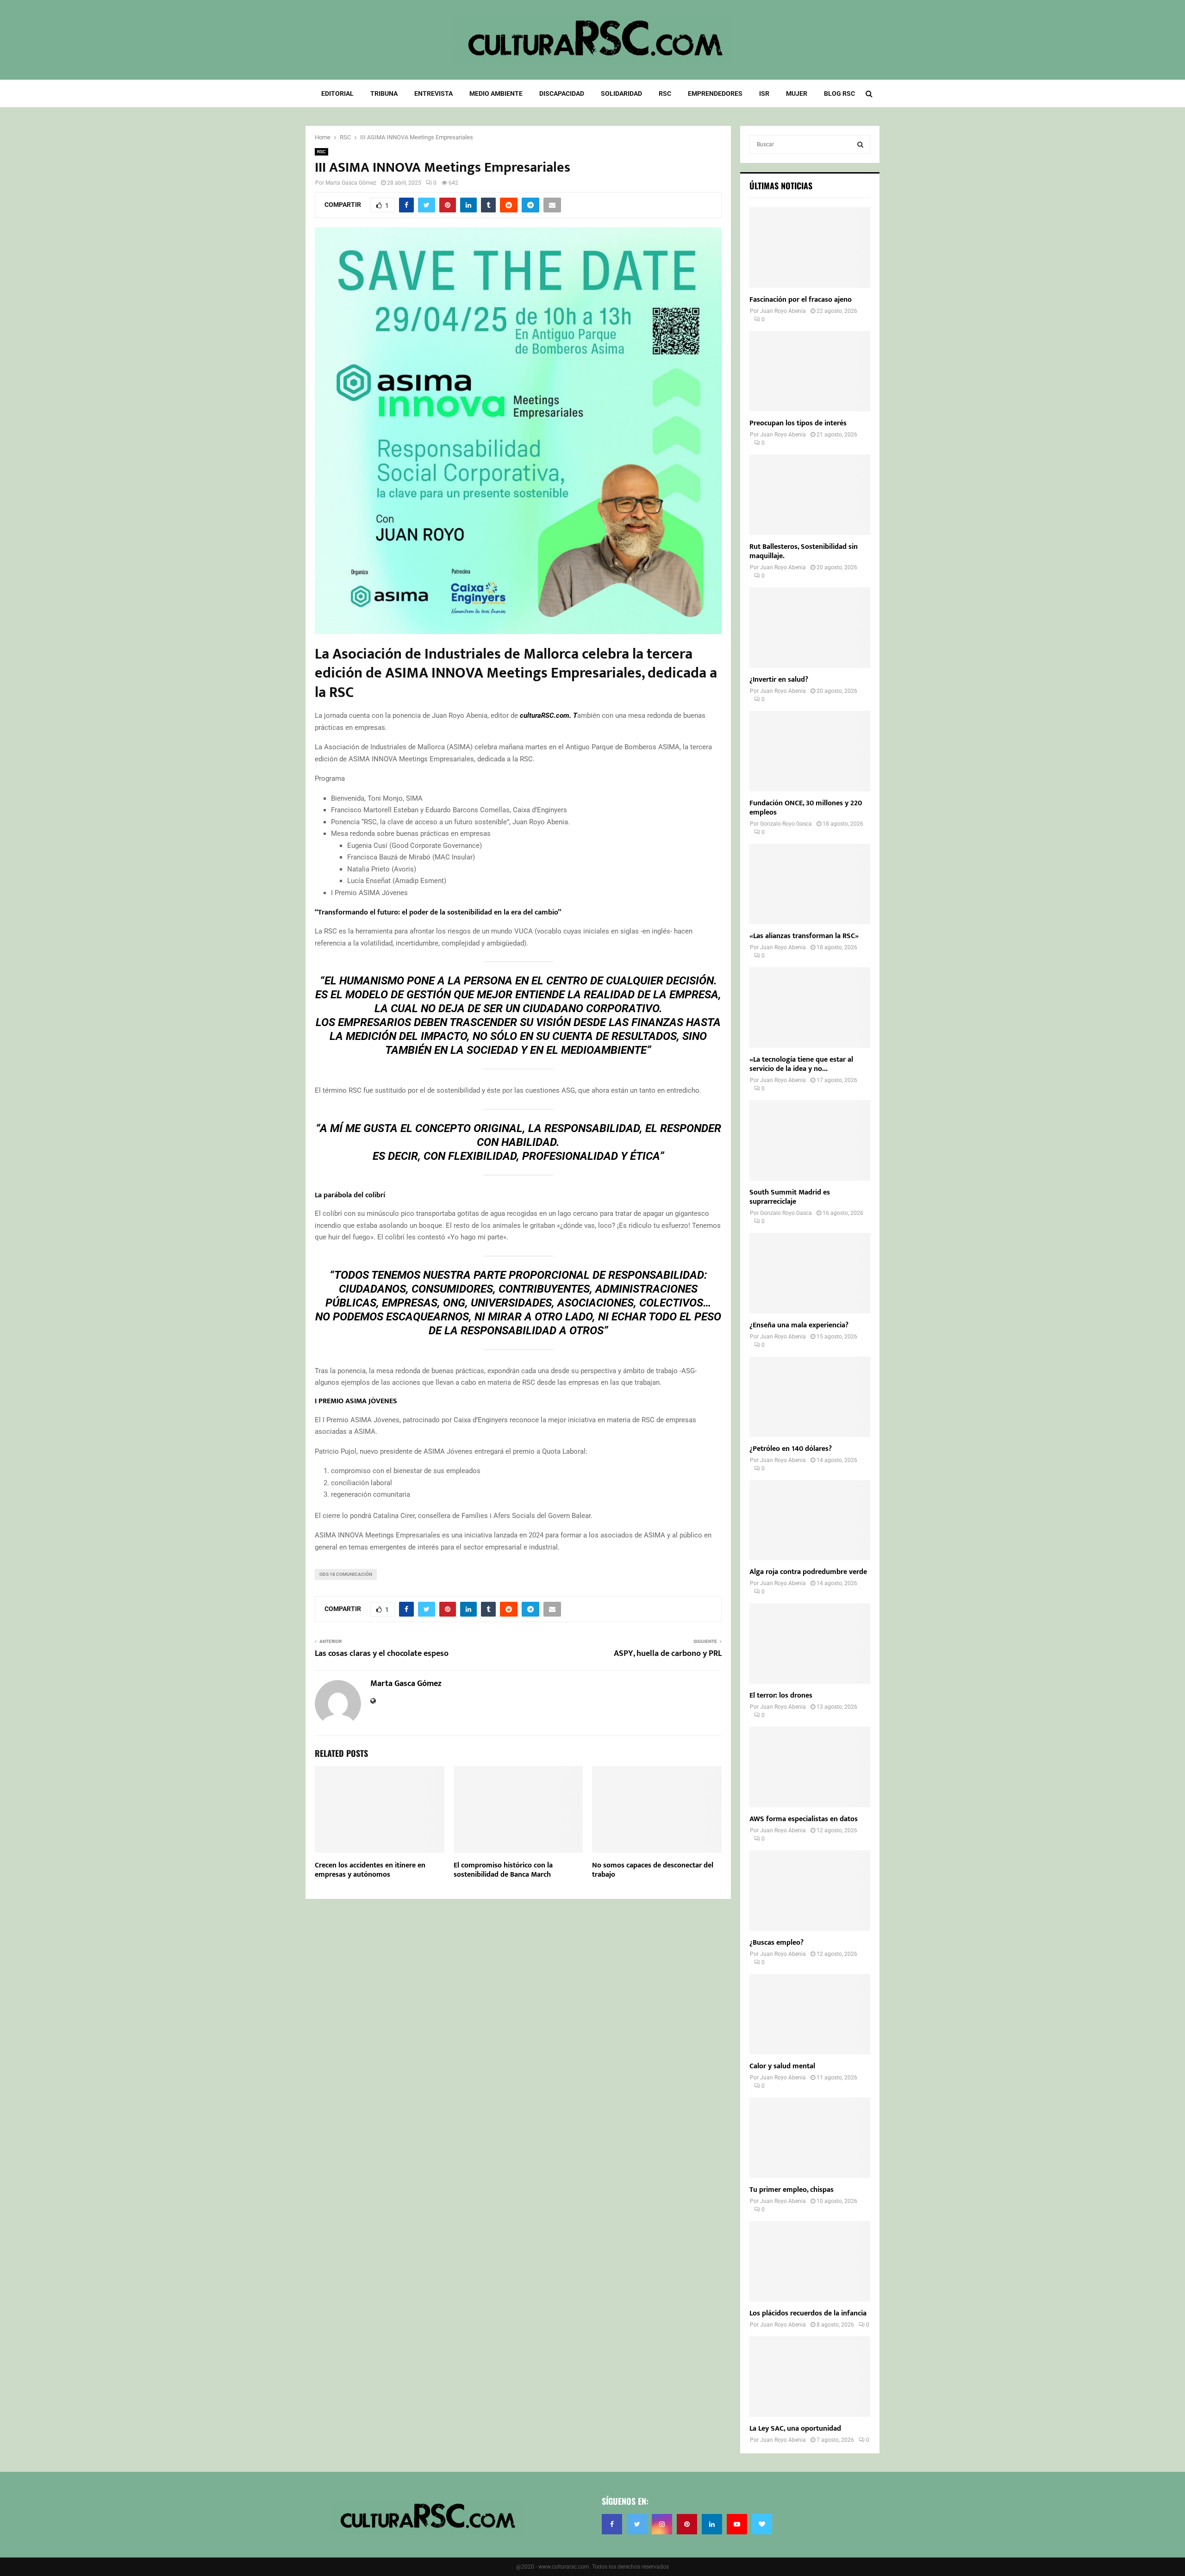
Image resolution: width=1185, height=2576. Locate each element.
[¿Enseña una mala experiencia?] (810, 1273)
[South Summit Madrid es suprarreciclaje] (810, 1140)
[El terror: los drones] (810, 1643)
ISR (764, 93)
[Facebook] (612, 2524)
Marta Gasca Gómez (351, 183)
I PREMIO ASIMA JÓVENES (356, 1401)
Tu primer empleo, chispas (792, 2190)
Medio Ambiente (496, 93)
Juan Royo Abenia (783, 311)
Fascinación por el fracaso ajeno (801, 300)
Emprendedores (715, 93)
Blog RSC (839, 93)
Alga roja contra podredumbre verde (808, 1572)
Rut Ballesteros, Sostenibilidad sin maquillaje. (804, 551)
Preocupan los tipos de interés (798, 423)
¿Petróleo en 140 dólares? (791, 1449)
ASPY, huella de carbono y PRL (668, 1654)
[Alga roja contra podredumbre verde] (810, 1520)
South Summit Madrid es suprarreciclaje (790, 1197)
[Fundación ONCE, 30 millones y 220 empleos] (810, 751)
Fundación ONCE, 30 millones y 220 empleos (806, 808)
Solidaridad (621, 93)
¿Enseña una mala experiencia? (799, 1325)
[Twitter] (637, 2524)
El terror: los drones (781, 1696)
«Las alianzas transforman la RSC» (804, 936)
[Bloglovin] (762, 2524)
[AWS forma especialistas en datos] (810, 1767)
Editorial (337, 93)
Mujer (797, 93)
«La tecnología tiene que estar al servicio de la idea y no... (801, 1064)
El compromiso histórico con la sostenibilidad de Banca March (503, 1870)
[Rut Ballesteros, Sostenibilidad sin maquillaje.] (810, 495)
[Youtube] (737, 2524)
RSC (665, 93)
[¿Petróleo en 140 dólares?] (810, 1397)
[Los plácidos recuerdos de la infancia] (810, 2261)
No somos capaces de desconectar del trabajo (653, 1870)
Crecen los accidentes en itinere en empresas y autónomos (370, 1870)
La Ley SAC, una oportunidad (795, 2429)
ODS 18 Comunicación (346, 1574)
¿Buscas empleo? (776, 1943)
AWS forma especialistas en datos (804, 1819)
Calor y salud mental (782, 2066)
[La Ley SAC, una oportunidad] (810, 2377)
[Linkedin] (712, 2524)
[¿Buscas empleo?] (810, 1891)
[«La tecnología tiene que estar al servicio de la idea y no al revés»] (810, 1008)
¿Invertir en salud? (779, 680)
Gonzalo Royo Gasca (786, 824)
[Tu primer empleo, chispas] (810, 2138)
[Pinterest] (687, 2524)
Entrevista (433, 93)
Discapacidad (562, 93)
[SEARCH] (860, 144)
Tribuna (384, 93)
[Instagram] (662, 2524)
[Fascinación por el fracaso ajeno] (810, 248)
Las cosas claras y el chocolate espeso (382, 1654)
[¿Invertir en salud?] (810, 628)
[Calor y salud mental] (810, 2014)
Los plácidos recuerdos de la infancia (808, 2313)
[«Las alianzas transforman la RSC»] (810, 884)
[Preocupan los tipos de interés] (810, 371)
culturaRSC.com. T (549, 716)
